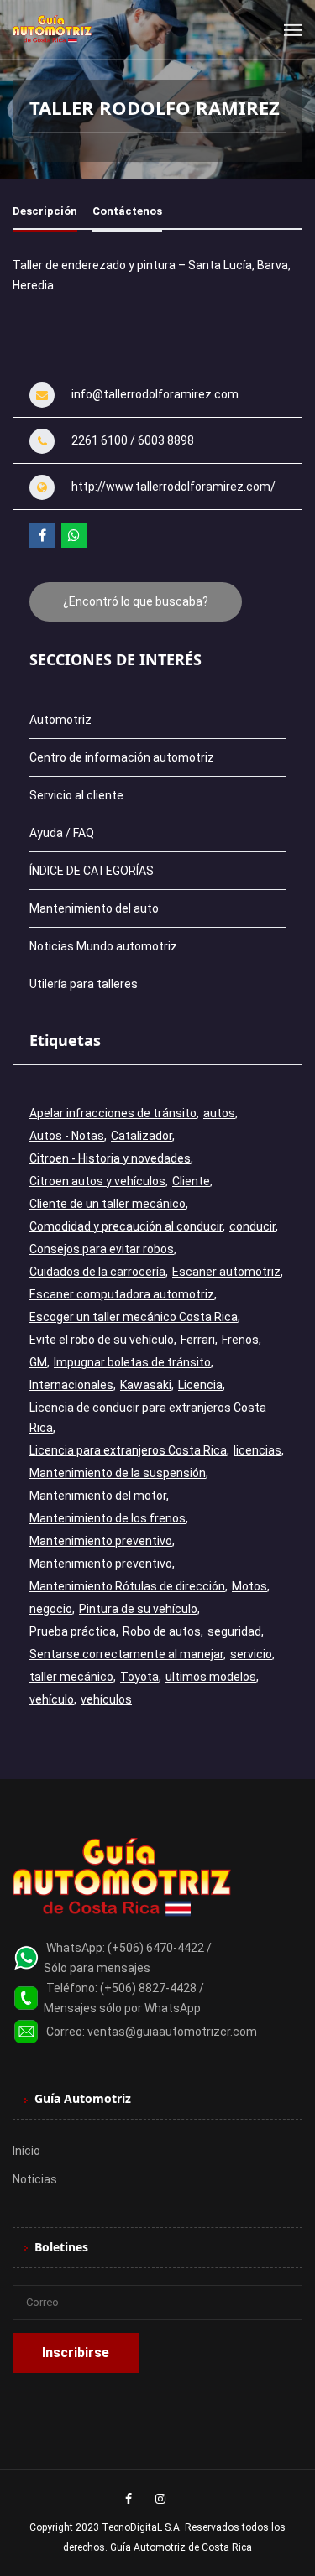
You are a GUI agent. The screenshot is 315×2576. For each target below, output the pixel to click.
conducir (252, 1226)
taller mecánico (71, 1677)
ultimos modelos (211, 1677)
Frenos (240, 1340)
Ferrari (198, 1340)
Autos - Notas (67, 1136)
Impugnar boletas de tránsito (132, 1362)
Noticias (35, 2179)
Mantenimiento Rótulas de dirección (127, 1586)
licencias (257, 1450)
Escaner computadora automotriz (122, 1294)
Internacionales (71, 1385)
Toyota (139, 1677)
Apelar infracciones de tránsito (113, 1113)
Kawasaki (146, 1385)
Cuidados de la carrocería (97, 1272)
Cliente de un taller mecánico (108, 1204)
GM (38, 1362)
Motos (249, 1586)
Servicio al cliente (76, 795)
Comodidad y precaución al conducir (126, 1226)
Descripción (45, 211)
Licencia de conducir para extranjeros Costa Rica (148, 1418)
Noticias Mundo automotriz (103, 946)
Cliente (191, 1181)
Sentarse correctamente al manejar (126, 1654)
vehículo (52, 1699)
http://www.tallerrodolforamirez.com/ (173, 487)
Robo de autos (162, 1631)
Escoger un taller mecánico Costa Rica (134, 1317)
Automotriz (60, 720)
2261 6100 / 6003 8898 (133, 440)
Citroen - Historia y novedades (110, 1158)
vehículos (106, 1699)
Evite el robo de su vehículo (102, 1340)
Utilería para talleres (84, 984)
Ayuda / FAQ (62, 833)
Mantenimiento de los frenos (108, 1518)
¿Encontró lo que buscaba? (136, 601)
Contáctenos (127, 211)
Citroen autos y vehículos (97, 1181)
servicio (251, 1654)
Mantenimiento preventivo (101, 1541)
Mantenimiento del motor (98, 1496)
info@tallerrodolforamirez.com (155, 394)
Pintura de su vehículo (138, 1609)
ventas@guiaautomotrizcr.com (172, 2032)
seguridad (234, 1631)
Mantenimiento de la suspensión (118, 1473)
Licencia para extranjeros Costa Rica (128, 1450)
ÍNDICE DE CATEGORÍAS (92, 871)
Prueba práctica (73, 1631)
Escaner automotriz (226, 1272)
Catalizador (142, 1136)
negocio (51, 1609)
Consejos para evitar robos (102, 1249)
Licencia (200, 1385)
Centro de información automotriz (122, 757)
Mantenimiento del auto (94, 908)
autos (219, 1113)
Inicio (26, 2151)
